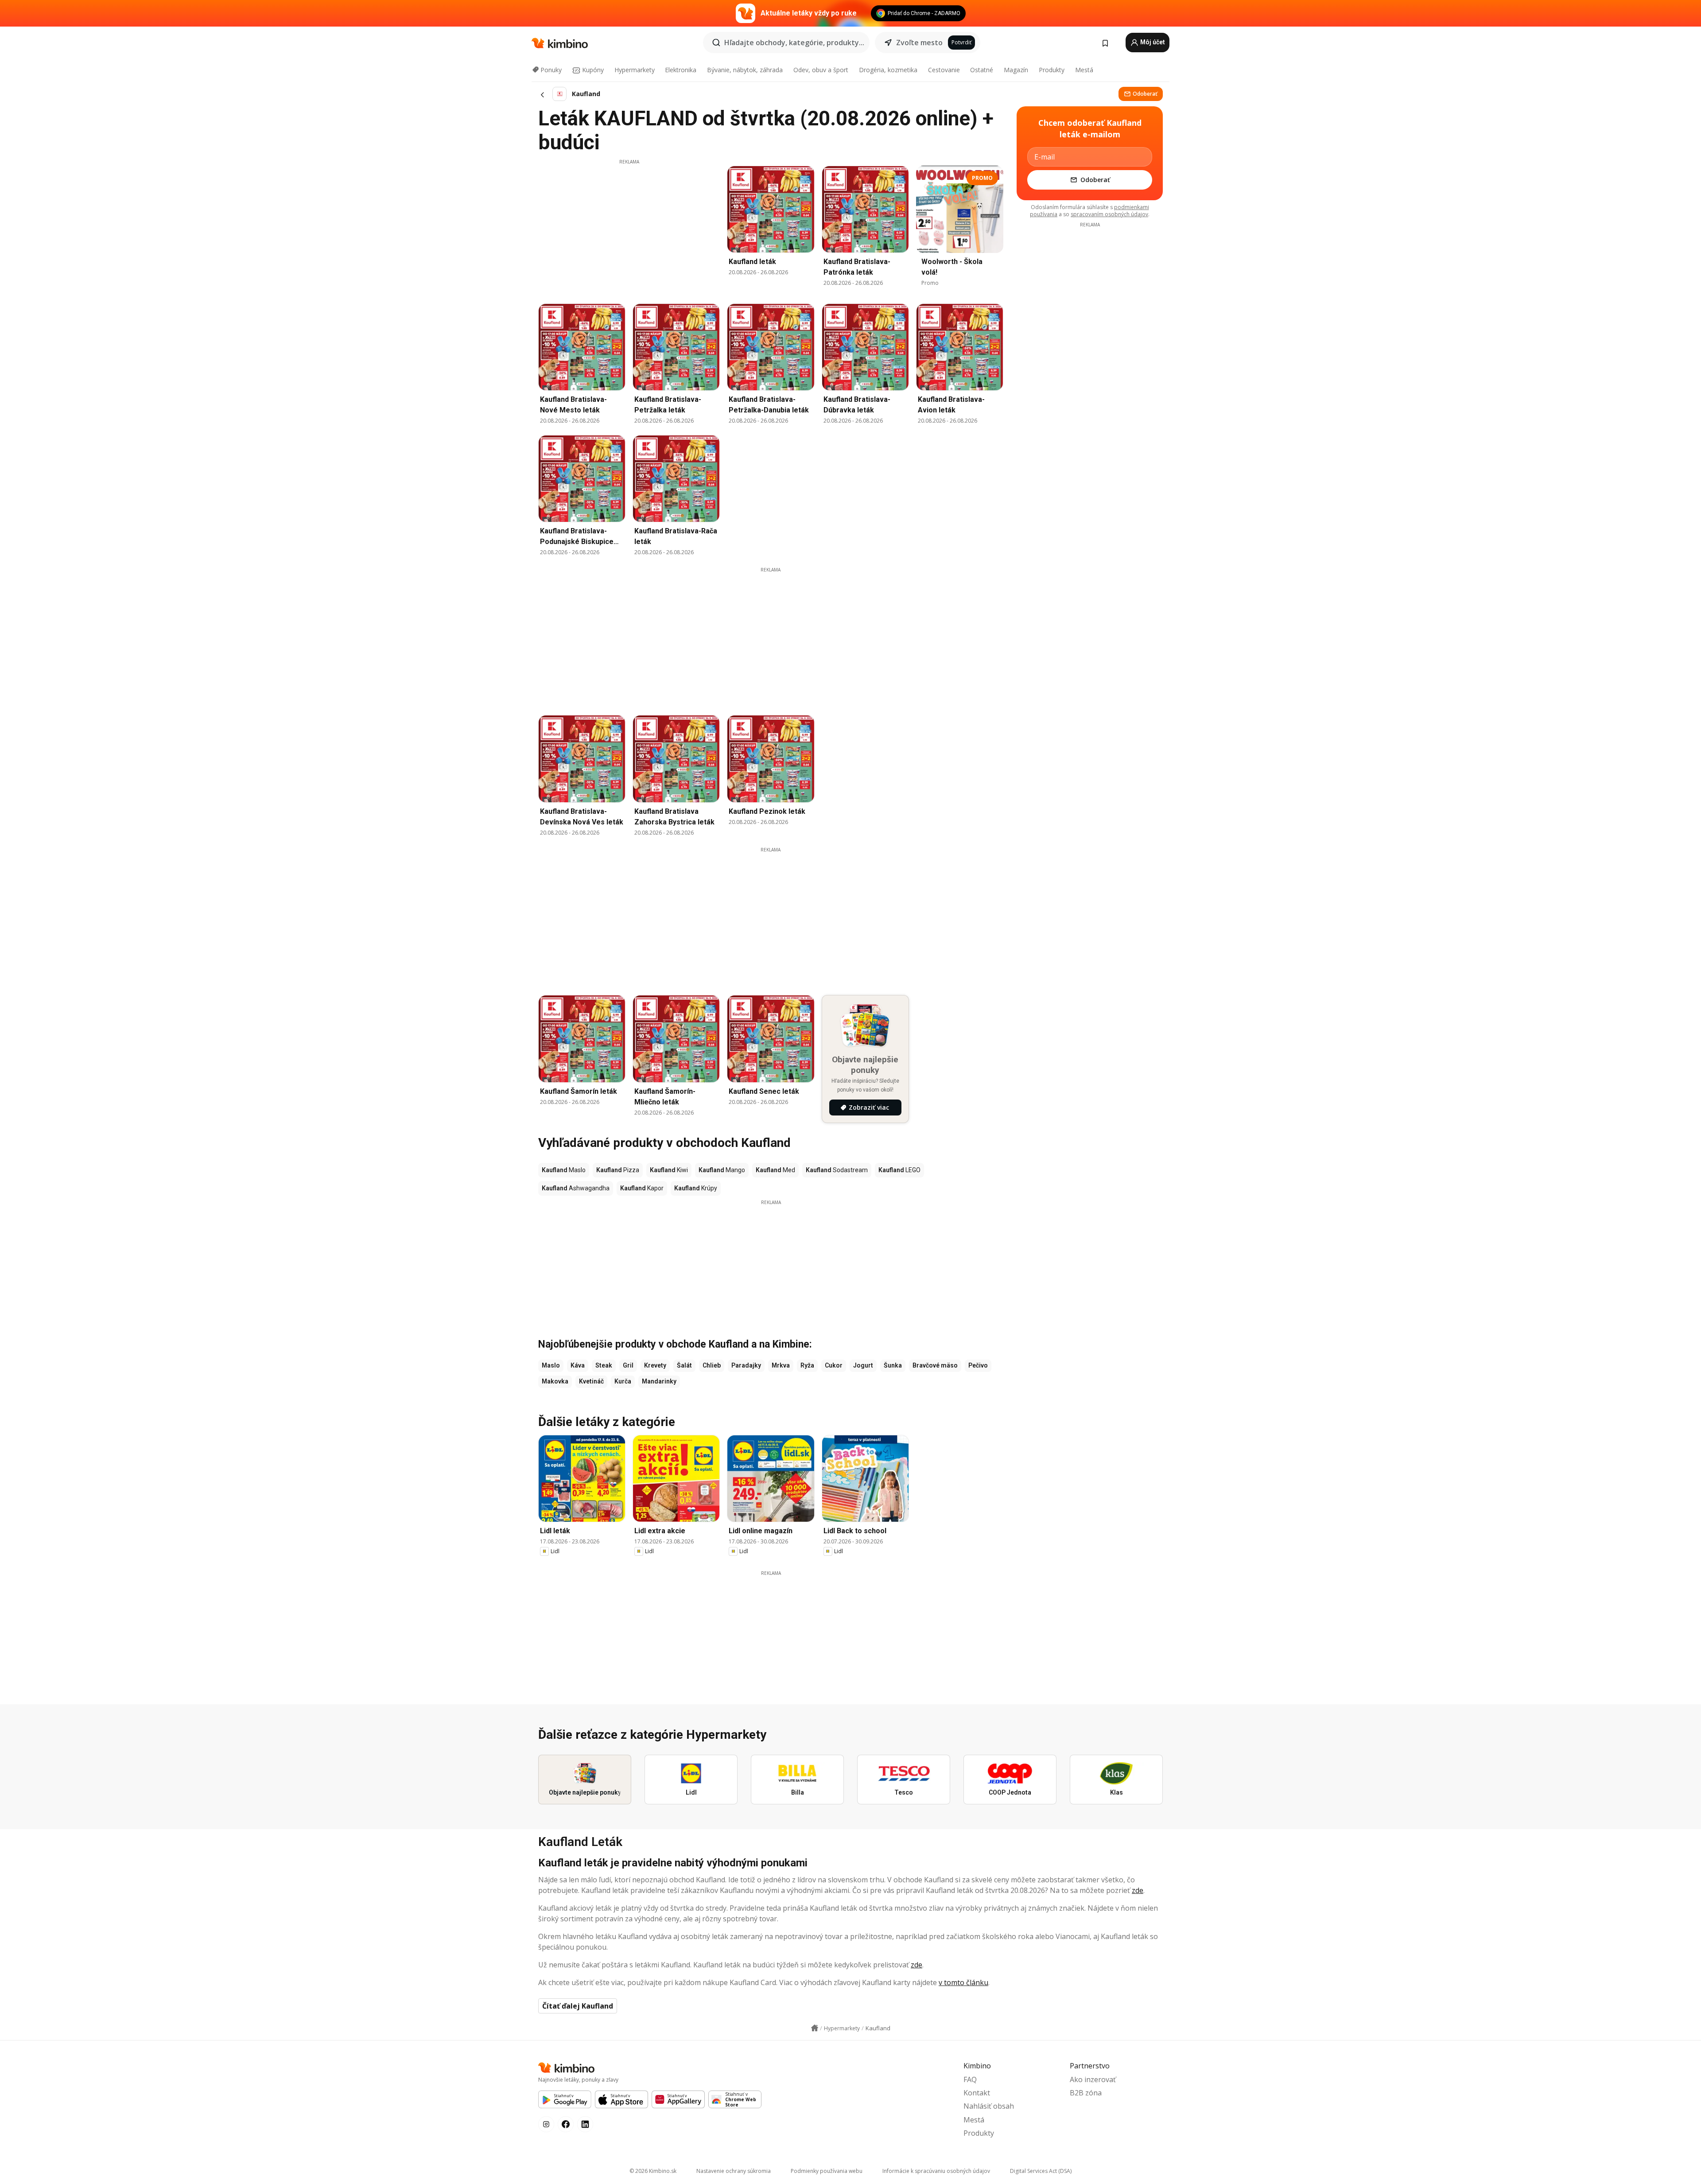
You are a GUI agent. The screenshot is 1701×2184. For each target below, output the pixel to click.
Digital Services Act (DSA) (1041, 2171)
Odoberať (1145, 94)
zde (1138, 1890)
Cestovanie (944, 70)
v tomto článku (963, 1982)
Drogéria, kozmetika (888, 70)
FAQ (970, 2079)
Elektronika (681, 70)
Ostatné (982, 70)
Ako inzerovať (1093, 2079)
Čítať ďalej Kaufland (578, 2006)
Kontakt (977, 2093)
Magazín (1016, 70)
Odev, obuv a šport (821, 70)
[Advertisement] (629, 227)
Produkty (1052, 70)
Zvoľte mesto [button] (919, 43)
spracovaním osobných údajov (1109, 214)
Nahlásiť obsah (989, 2106)
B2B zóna (1086, 2093)
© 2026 (653, 2171)
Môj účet (1152, 42)
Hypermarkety (635, 70)
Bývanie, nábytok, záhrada (745, 70)
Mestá (1084, 70)
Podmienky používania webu (827, 2171)
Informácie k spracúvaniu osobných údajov (936, 2171)
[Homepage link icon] (815, 2028)
